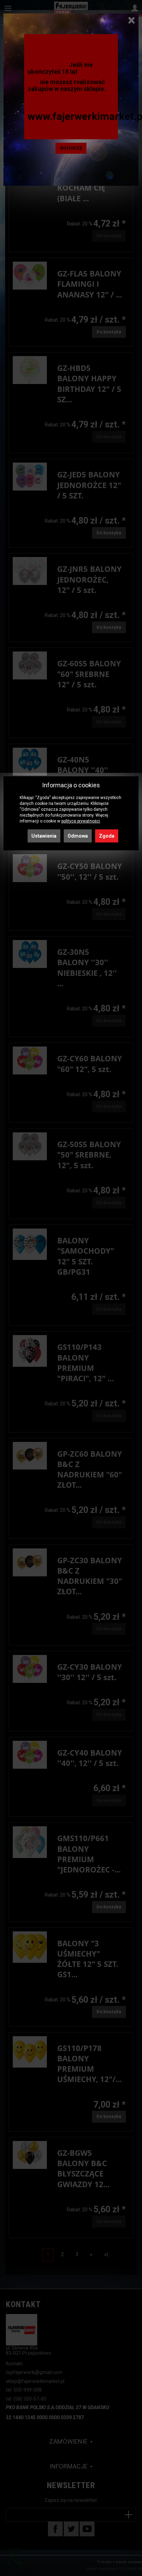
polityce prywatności (81, 821)
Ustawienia (44, 836)
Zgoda (107, 836)
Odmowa (78, 836)
